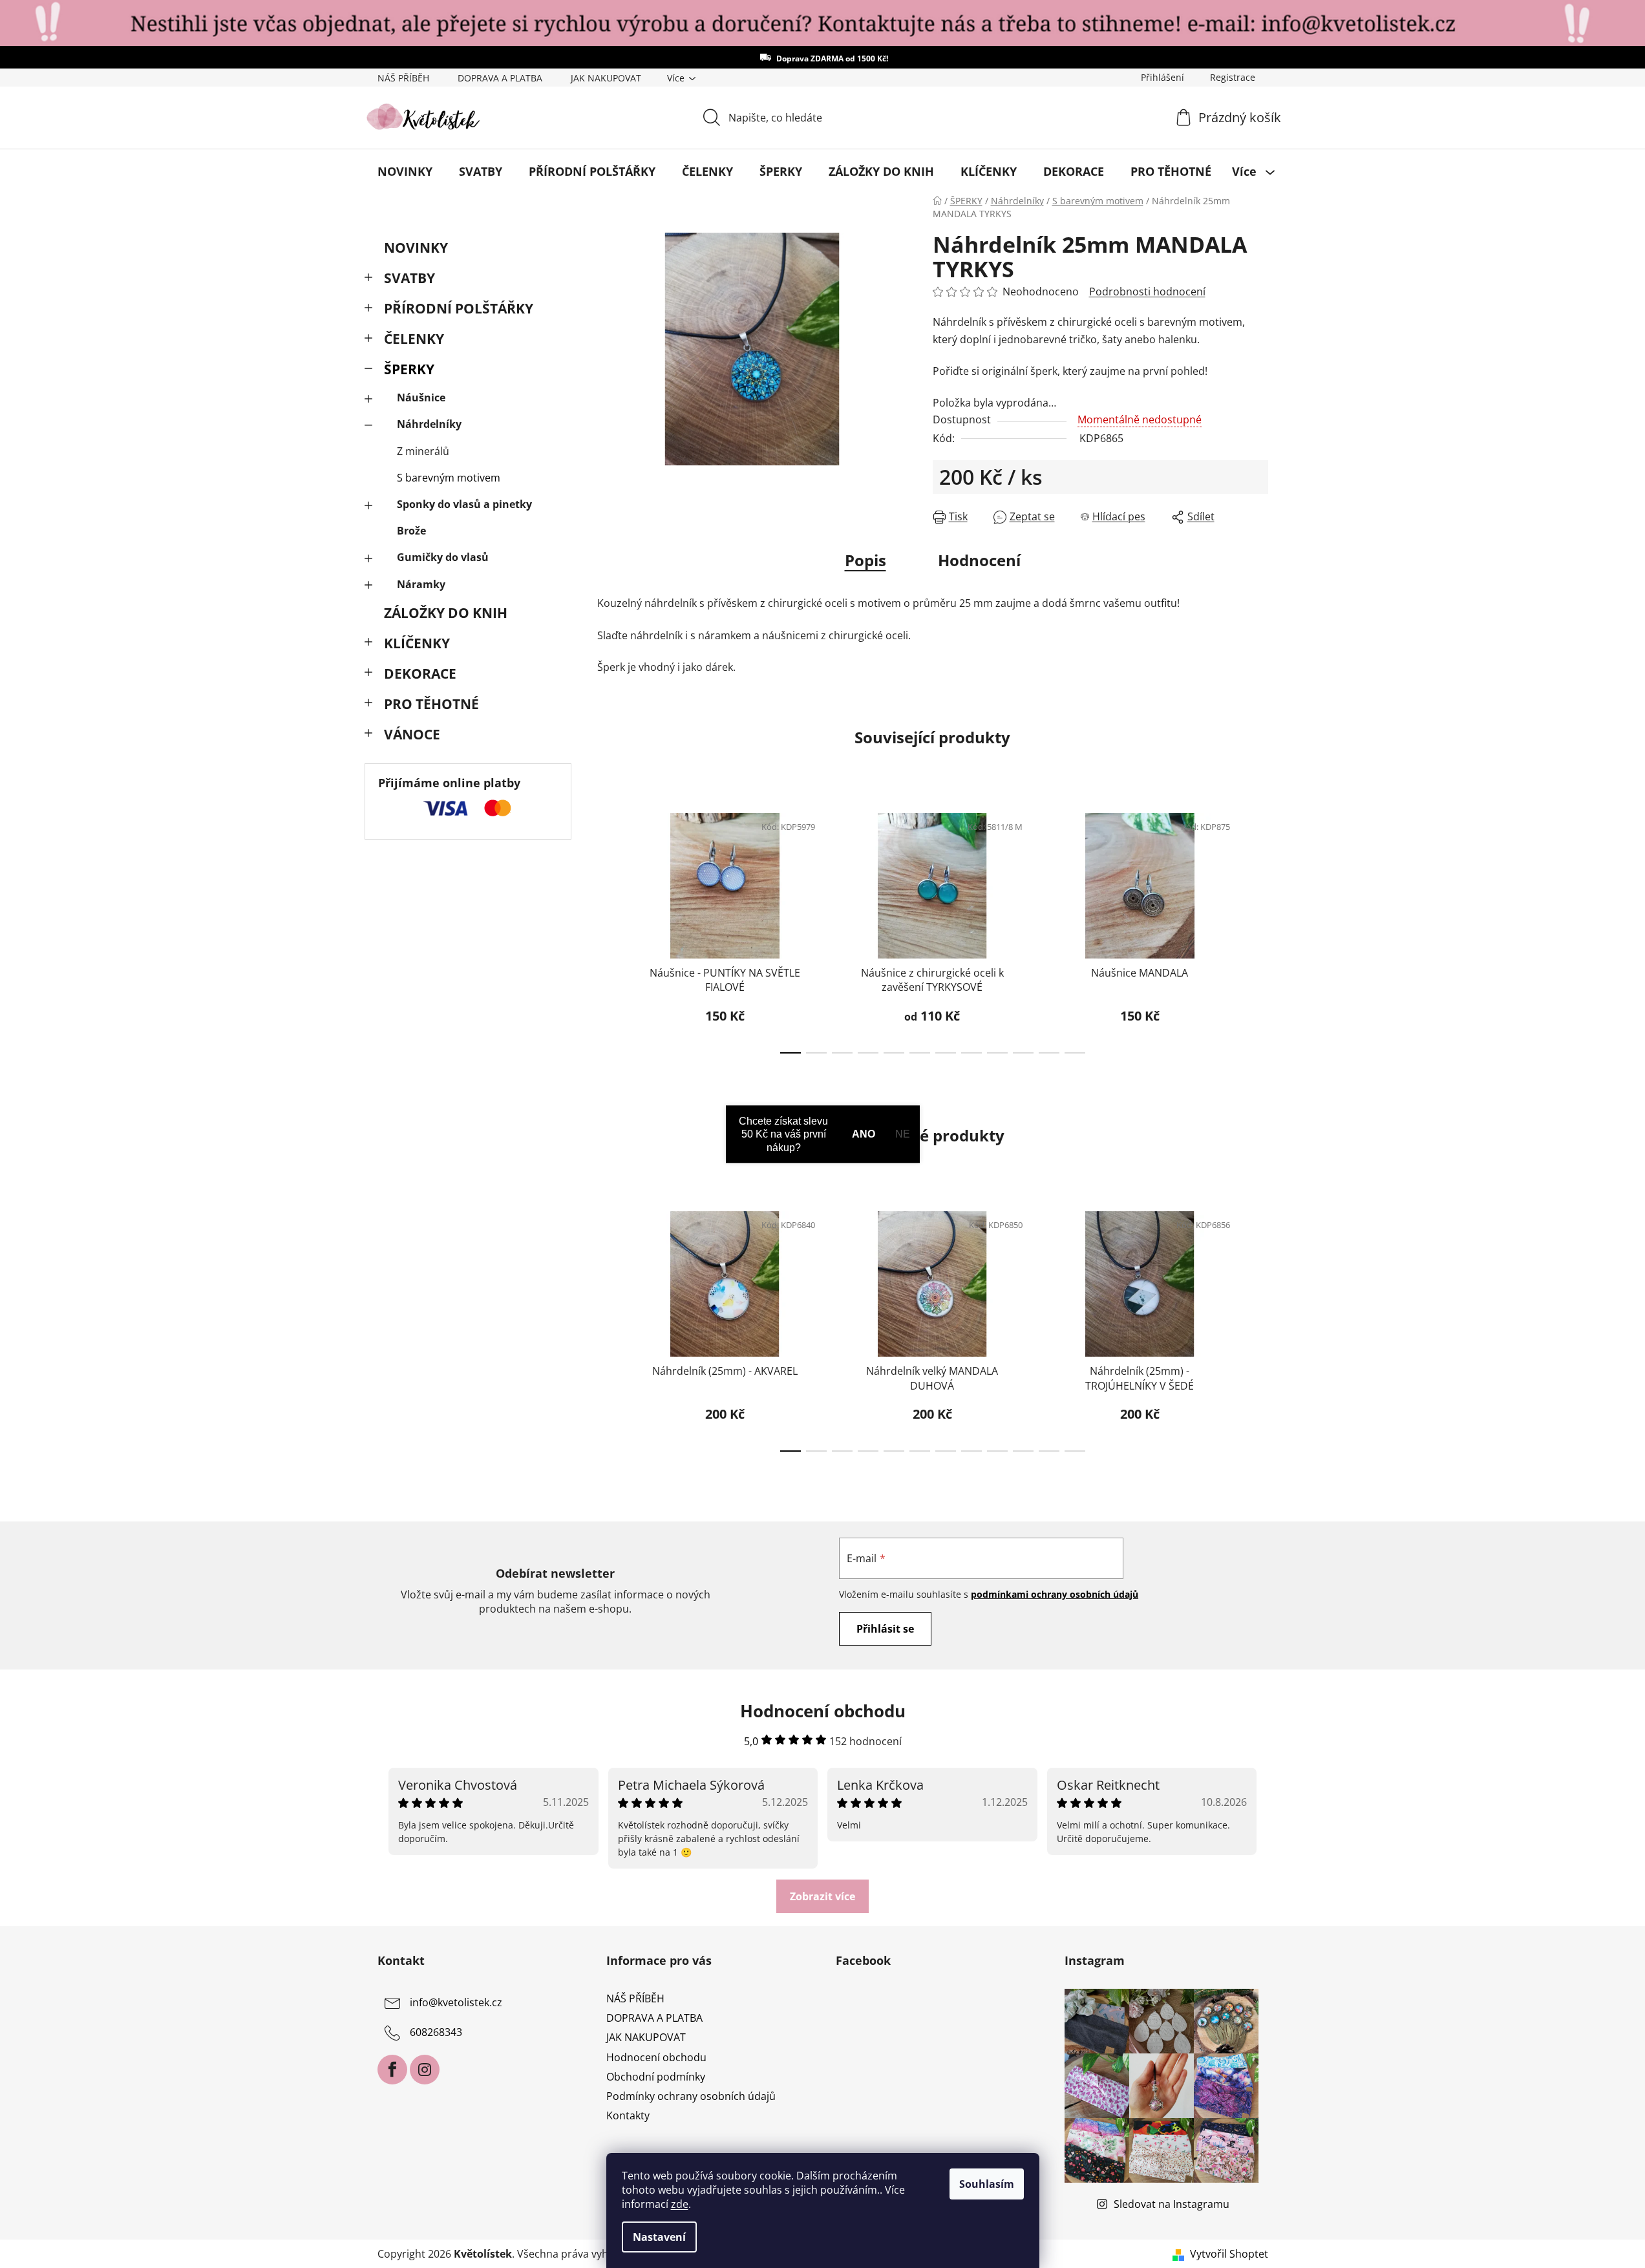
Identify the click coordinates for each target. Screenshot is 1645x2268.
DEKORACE (420, 673)
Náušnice (421, 397)
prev (608, 929)
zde (680, 2204)
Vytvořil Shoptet (1229, 2254)
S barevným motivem (449, 478)
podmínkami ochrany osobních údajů (1055, 1594)
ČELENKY (414, 339)
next (1258, 929)
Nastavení (659, 2237)
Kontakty (628, 2115)
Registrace (1233, 77)
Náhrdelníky (429, 424)
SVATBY (409, 278)
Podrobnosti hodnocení (1147, 291)
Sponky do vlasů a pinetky (464, 504)
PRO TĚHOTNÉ (431, 704)
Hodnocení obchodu (656, 2057)
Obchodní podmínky (656, 2077)
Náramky (421, 584)
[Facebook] (392, 2070)
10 (1049, 1053)
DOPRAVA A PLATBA (500, 78)
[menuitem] (405, 171)
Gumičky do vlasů (443, 557)
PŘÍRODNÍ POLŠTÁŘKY (459, 308)
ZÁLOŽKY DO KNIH (446, 613)
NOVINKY (416, 248)
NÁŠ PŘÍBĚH (403, 78)
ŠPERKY (409, 369)
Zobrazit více (822, 1896)
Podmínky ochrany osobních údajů (691, 2096)
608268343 (436, 2032)
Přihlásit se (885, 1629)
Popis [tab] (865, 560)
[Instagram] (425, 2070)
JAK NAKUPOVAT (606, 78)
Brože (411, 531)
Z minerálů (423, 451)
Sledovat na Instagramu (1172, 2204)
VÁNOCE (412, 734)
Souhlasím (987, 2184)
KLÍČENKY (417, 643)
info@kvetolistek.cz (456, 2002)
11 (1075, 1053)
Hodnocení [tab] (979, 560)
